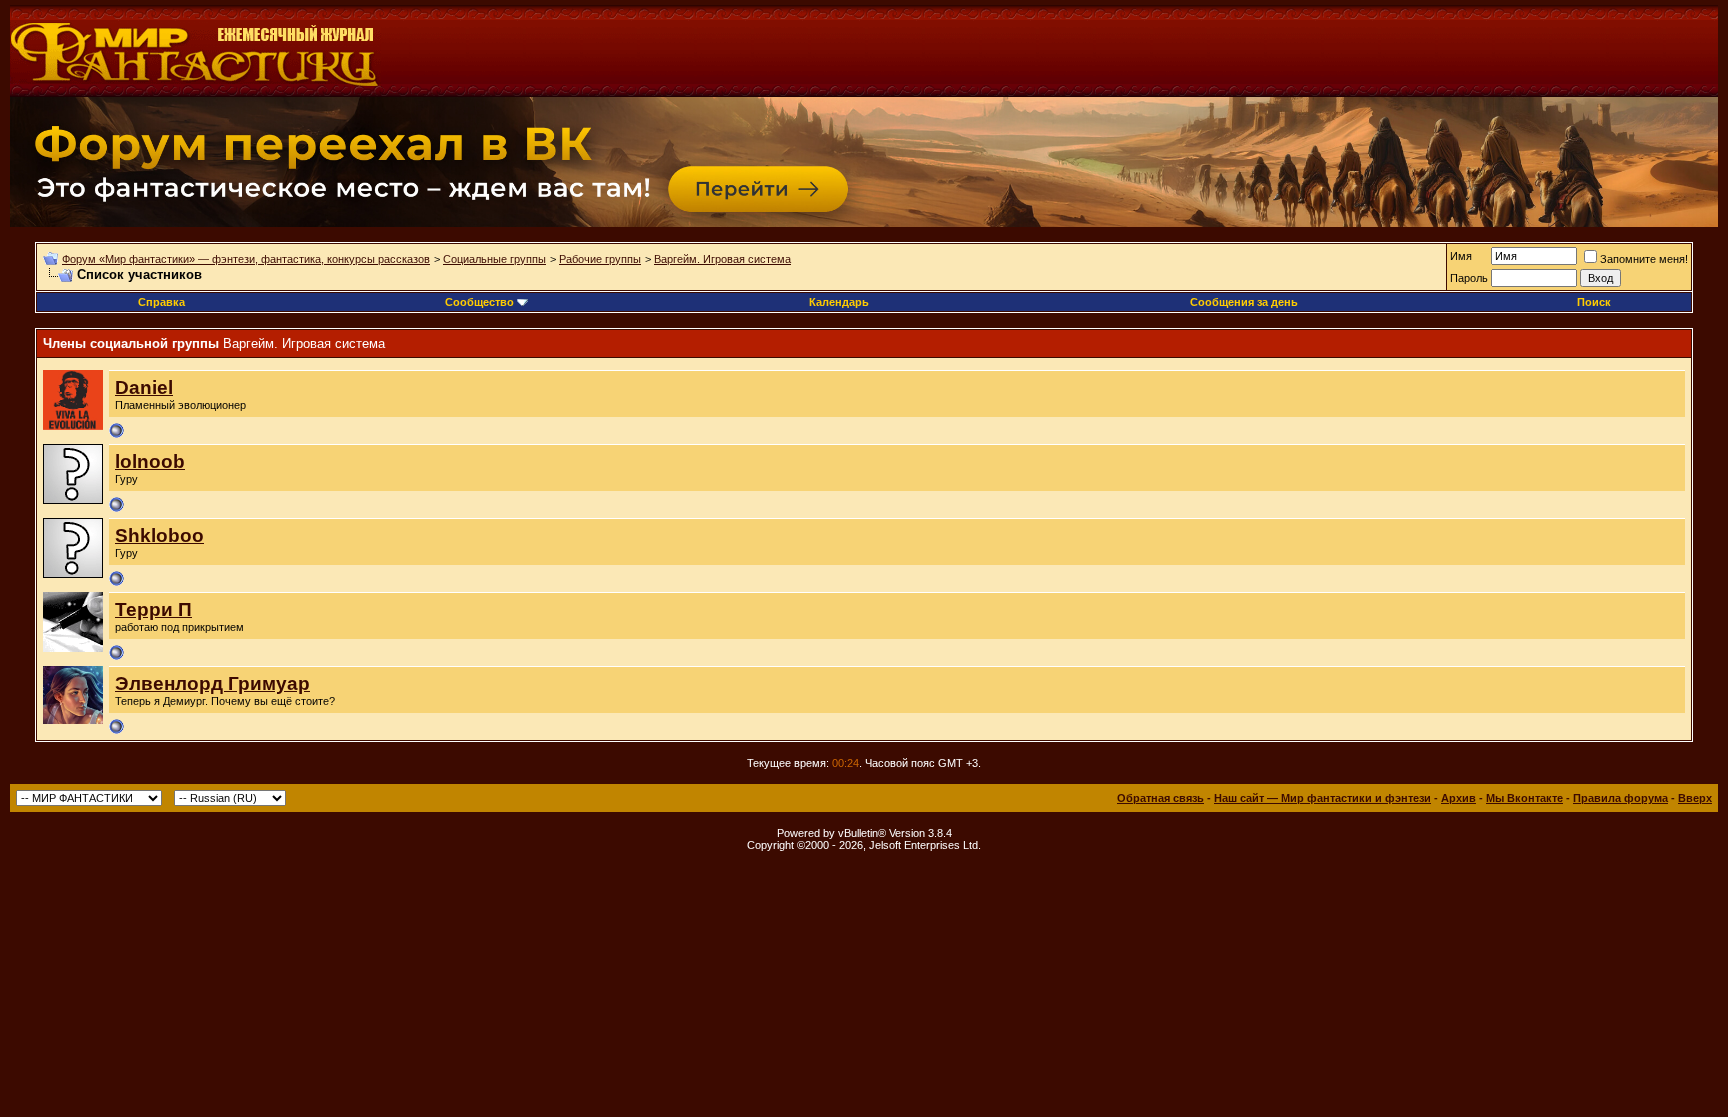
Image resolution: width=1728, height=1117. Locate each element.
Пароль (1469, 278)
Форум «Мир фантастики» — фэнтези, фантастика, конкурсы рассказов (246, 259)
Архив (1458, 798)
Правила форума (1620, 798)
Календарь (839, 302)
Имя (1461, 256)
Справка (161, 302)
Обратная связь (1160, 798)
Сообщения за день (1244, 302)
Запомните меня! (1644, 259)
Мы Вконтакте (1524, 798)
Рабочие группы (600, 259)
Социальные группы (494, 259)
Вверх (1695, 798)
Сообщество (479, 302)
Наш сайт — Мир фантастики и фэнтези (1322, 798)
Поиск (1594, 302)
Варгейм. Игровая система (722, 259)
